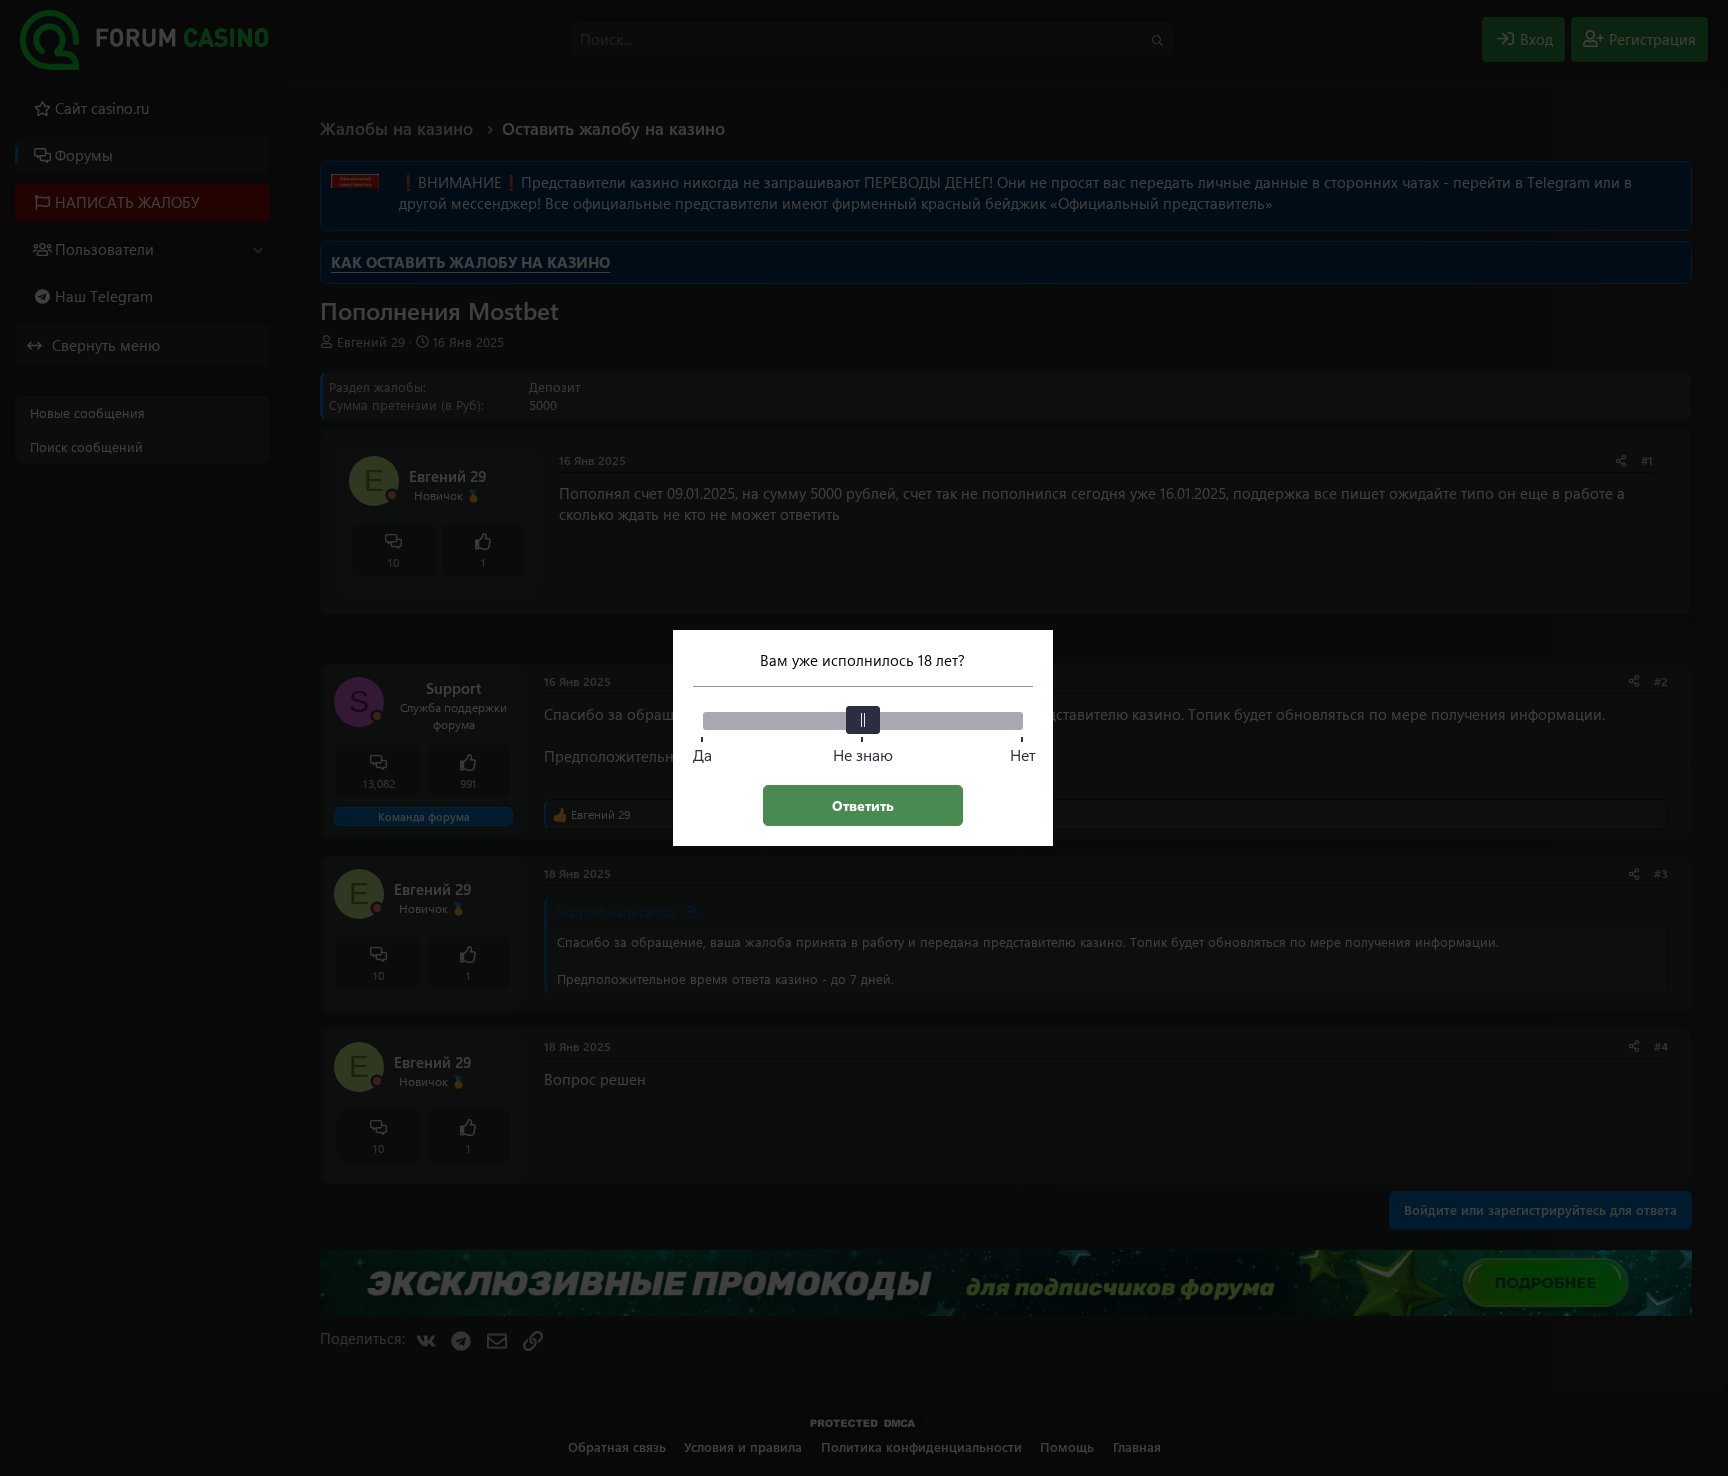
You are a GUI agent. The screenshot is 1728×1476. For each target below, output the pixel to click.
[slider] (863, 720)
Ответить (863, 805)
